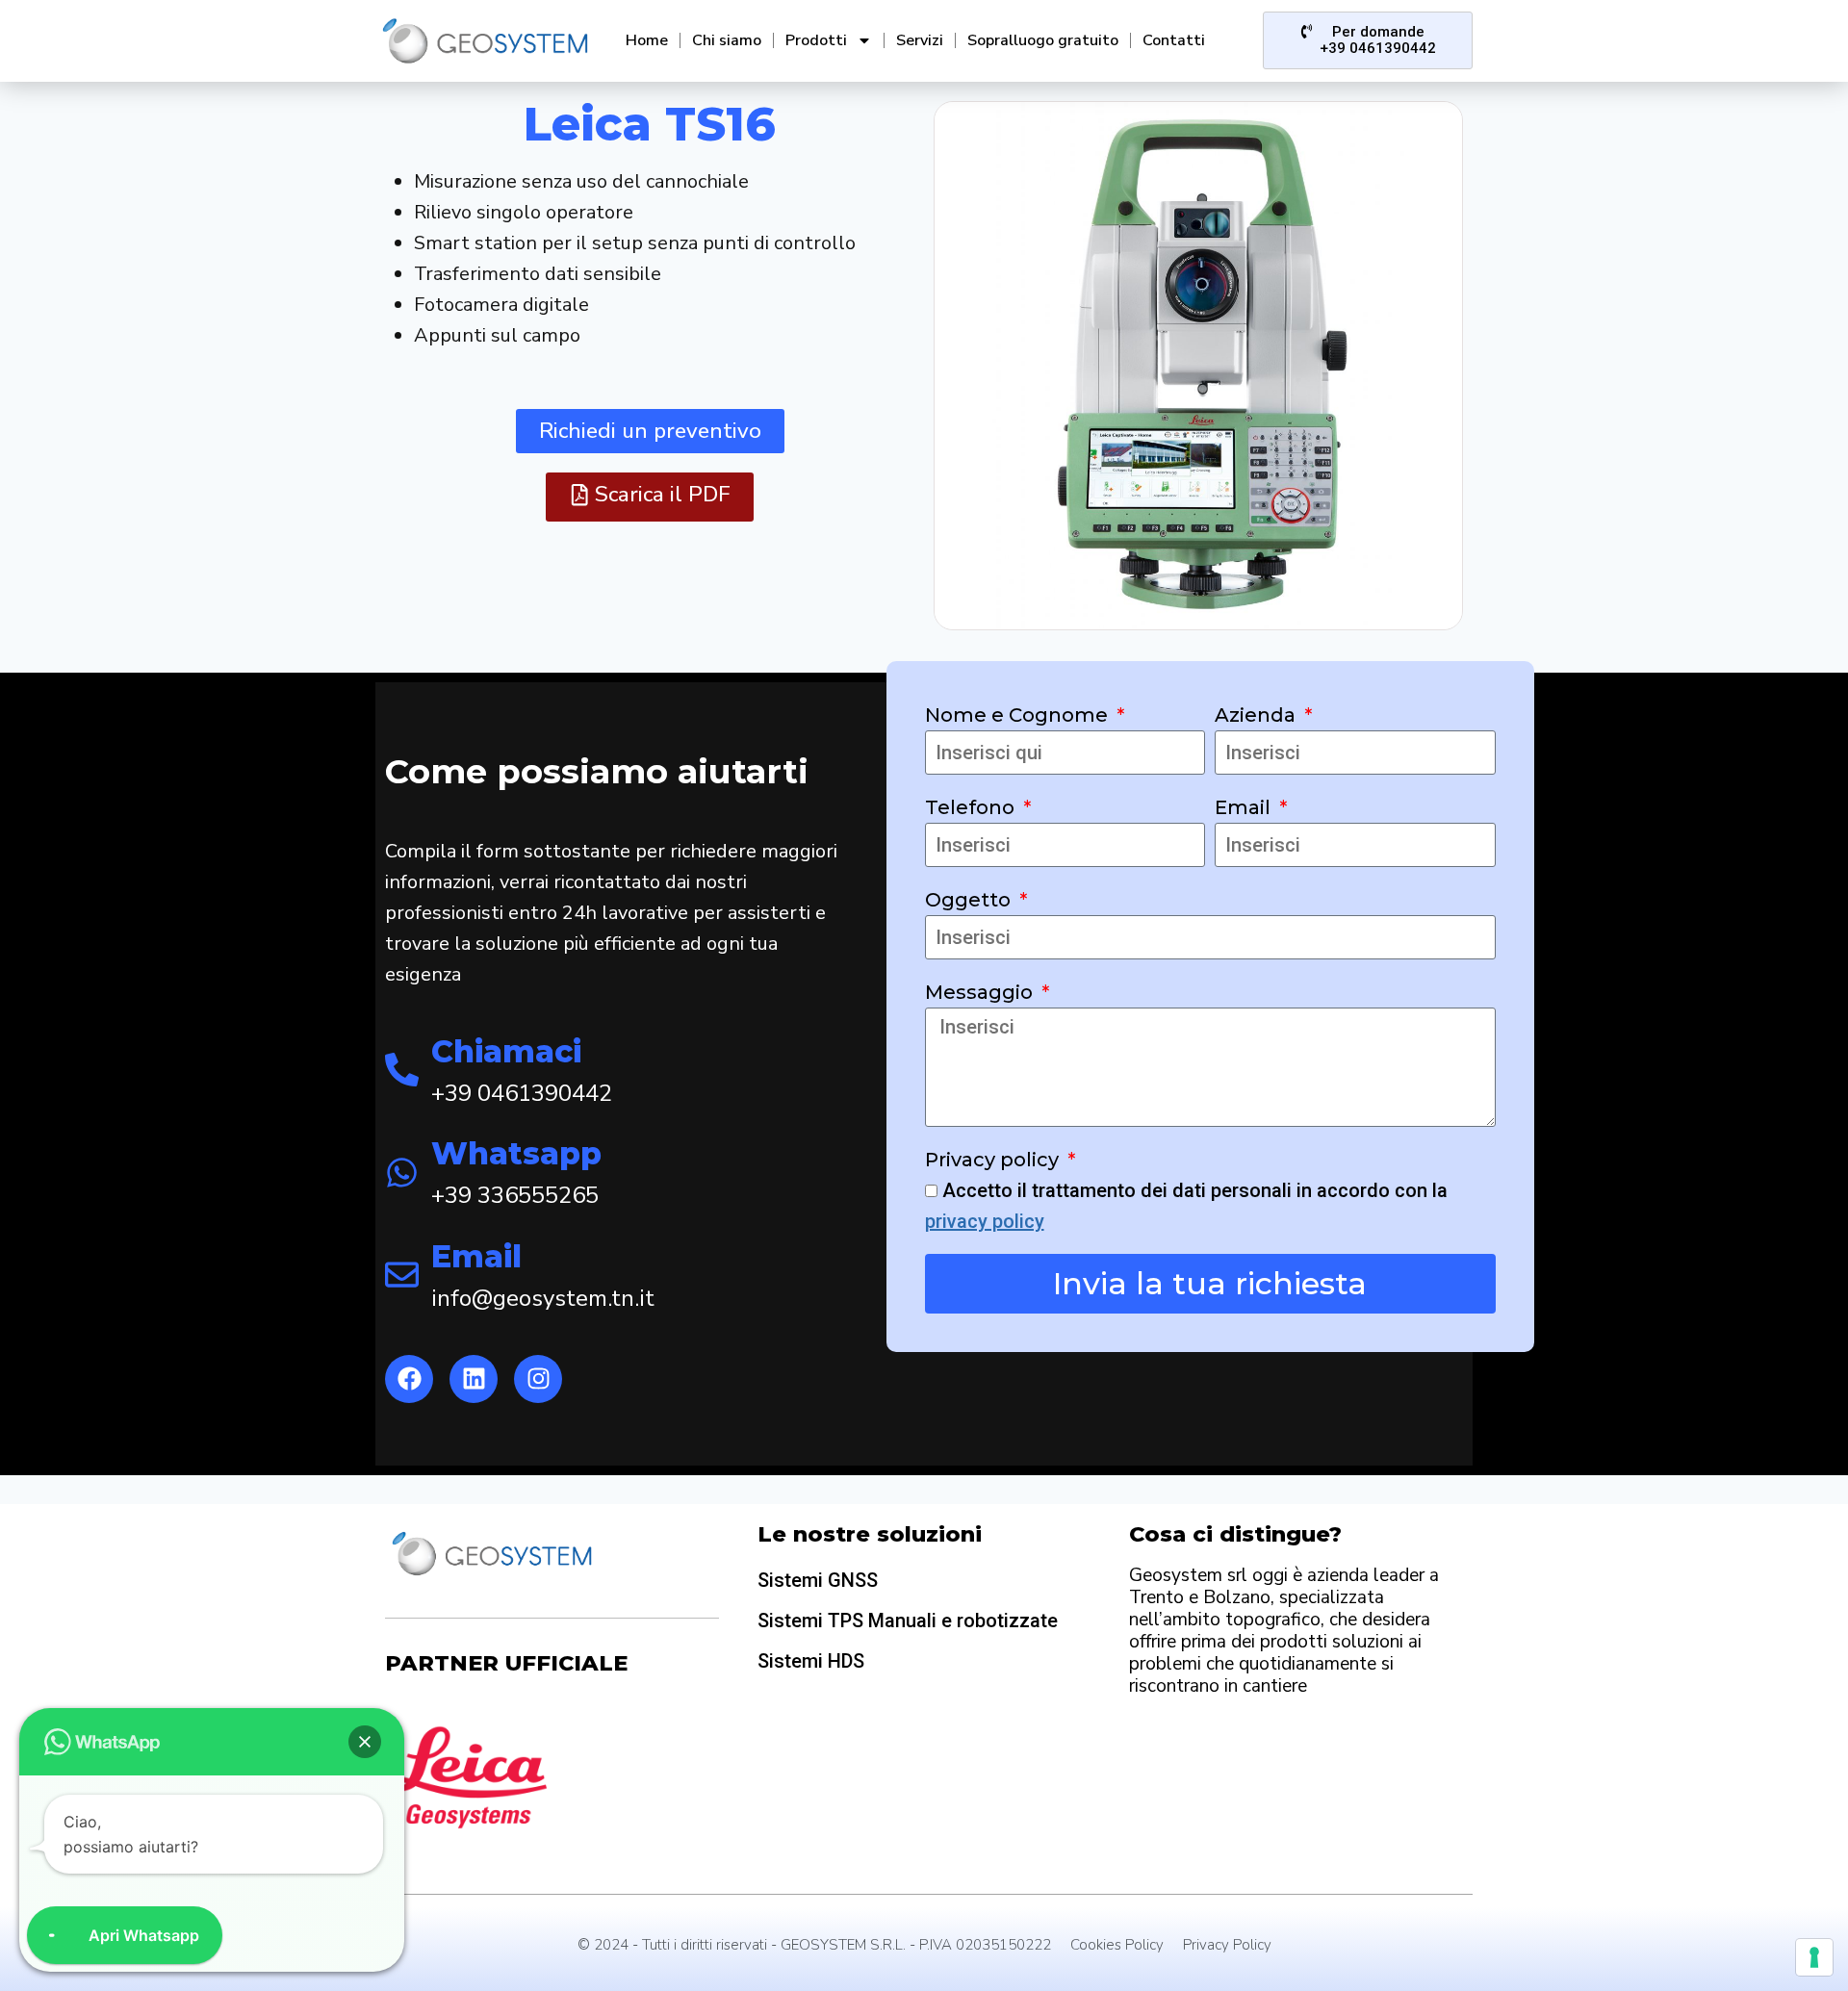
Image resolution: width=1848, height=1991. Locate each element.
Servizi (920, 40)
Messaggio (981, 992)
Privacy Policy (1227, 1945)
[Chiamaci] (402, 1070)
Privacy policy (994, 1160)
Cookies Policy (1117, 1945)
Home (647, 40)
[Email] (402, 1275)
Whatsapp (516, 1153)
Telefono (972, 807)
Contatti (1174, 40)
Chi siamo (727, 40)
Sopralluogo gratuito (1043, 40)
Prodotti (816, 40)
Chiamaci (506, 1051)
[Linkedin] (474, 1379)
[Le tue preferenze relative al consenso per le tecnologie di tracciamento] (1814, 1957)
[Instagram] (538, 1379)
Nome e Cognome (1019, 715)
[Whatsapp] (402, 1173)
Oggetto (970, 900)
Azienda (1258, 715)
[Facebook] (409, 1379)
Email (476, 1256)
